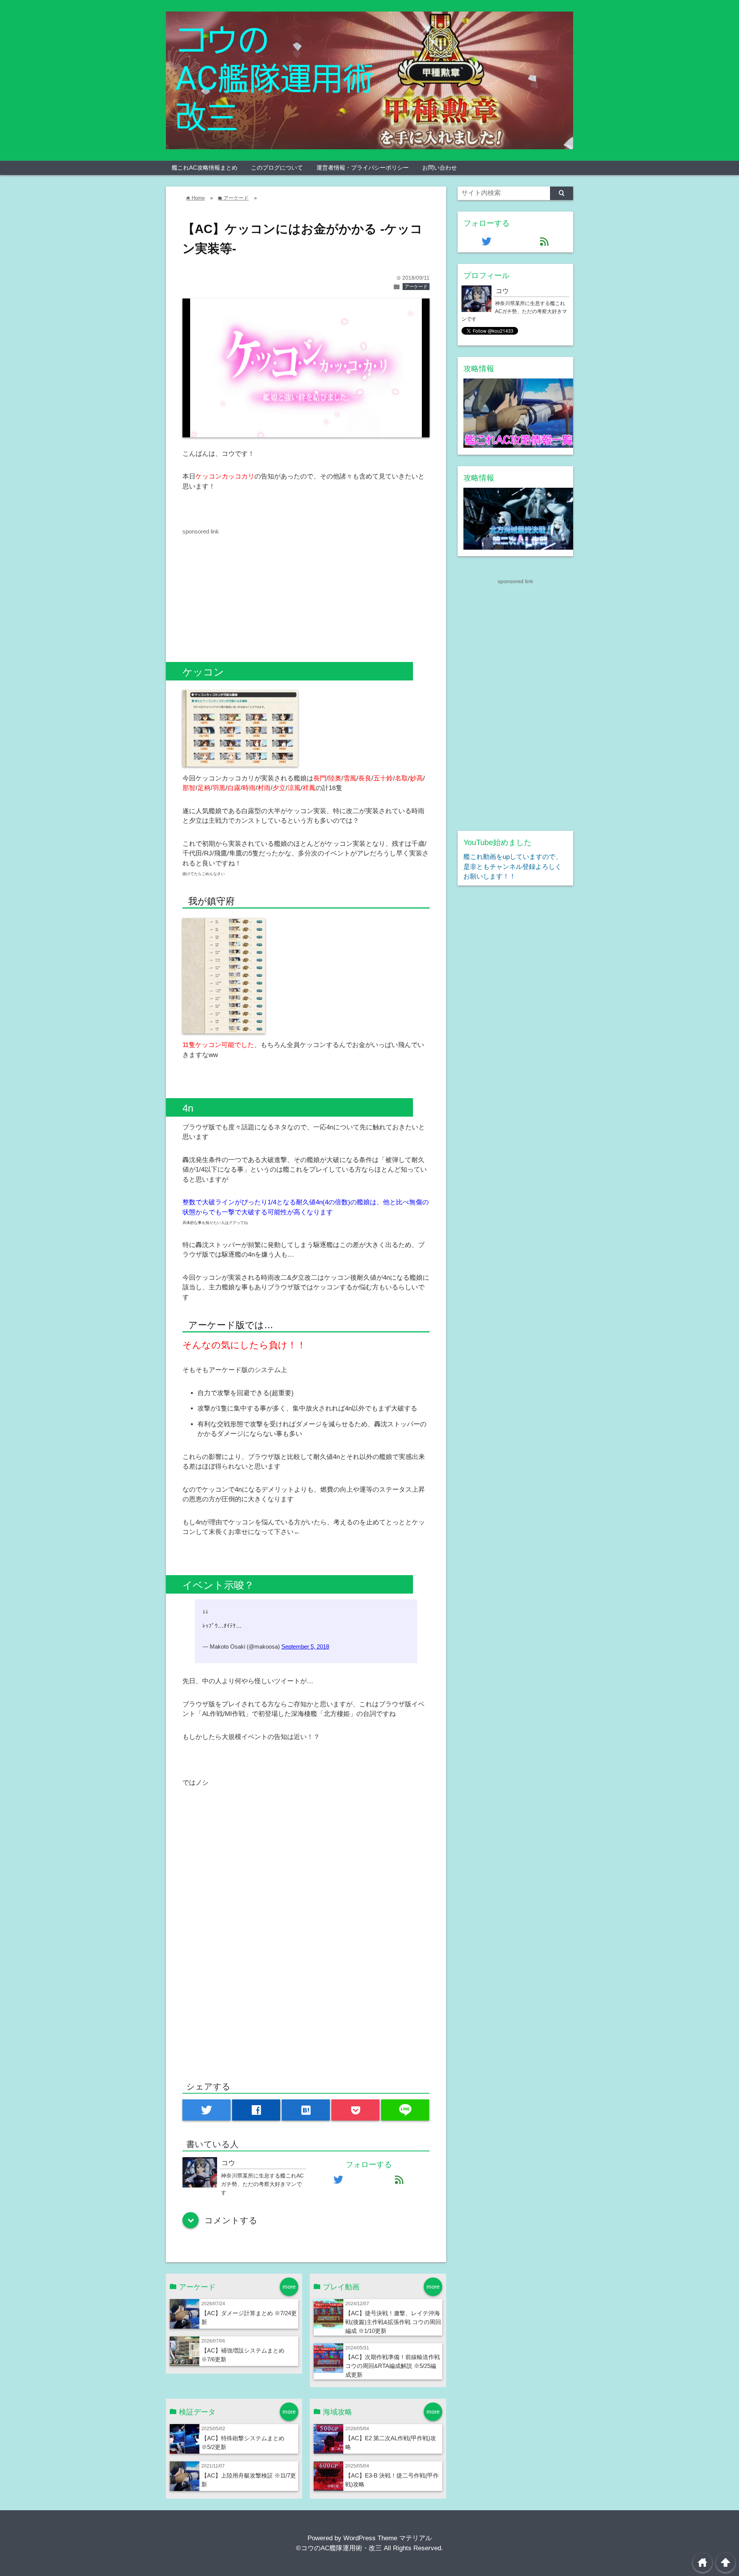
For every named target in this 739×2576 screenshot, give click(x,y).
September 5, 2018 (305, 1646)
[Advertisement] (247, 590)
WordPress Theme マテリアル (388, 2538)
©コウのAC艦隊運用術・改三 (339, 2548)
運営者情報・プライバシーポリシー (363, 168)
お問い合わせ (440, 168)
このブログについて (277, 168)
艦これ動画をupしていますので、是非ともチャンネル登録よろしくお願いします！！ (513, 867)
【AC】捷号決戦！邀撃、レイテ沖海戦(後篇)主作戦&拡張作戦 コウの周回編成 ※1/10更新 (393, 2322)
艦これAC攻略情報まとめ (205, 168)
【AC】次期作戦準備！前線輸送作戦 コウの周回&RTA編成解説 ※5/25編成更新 (393, 2366)
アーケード (416, 287)
